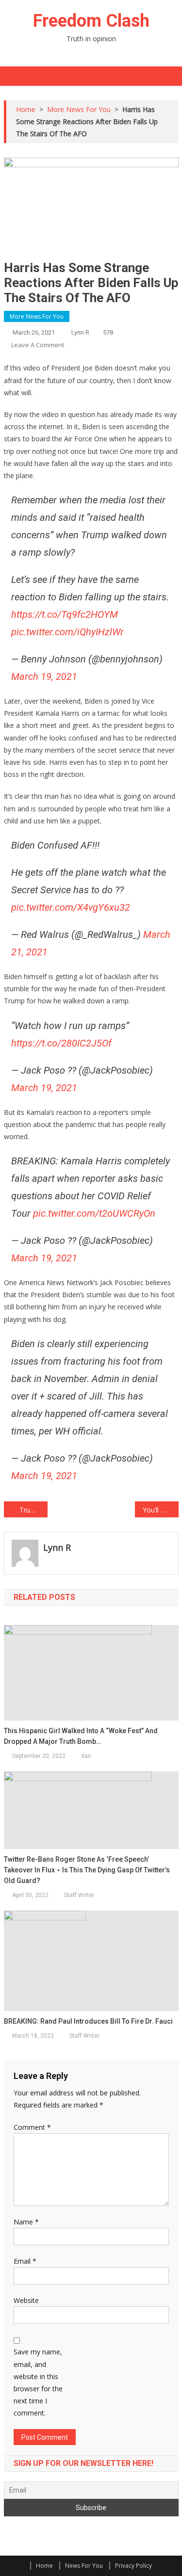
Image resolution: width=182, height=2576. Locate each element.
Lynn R (80, 332)
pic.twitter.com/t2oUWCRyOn (94, 1213)
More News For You (37, 316)
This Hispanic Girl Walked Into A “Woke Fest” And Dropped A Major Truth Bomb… (81, 1736)
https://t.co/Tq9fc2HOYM (65, 614)
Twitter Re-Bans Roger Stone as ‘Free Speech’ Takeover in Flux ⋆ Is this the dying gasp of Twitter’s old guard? (87, 1870)
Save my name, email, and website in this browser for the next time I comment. (38, 2382)
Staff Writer (79, 1895)
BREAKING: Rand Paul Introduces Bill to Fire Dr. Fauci (88, 2021)
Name (26, 2222)
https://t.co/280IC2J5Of (61, 1043)
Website (26, 2300)
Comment (32, 2127)
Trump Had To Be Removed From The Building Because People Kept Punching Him (33, 1510)
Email (25, 2261)
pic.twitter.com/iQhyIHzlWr (67, 632)
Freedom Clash (91, 21)
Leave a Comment (38, 345)
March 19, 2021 (44, 676)
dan (86, 1756)
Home (44, 2566)
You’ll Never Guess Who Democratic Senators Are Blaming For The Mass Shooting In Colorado (161, 1510)
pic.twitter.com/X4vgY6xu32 (71, 907)
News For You (84, 2566)
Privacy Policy (133, 2566)
